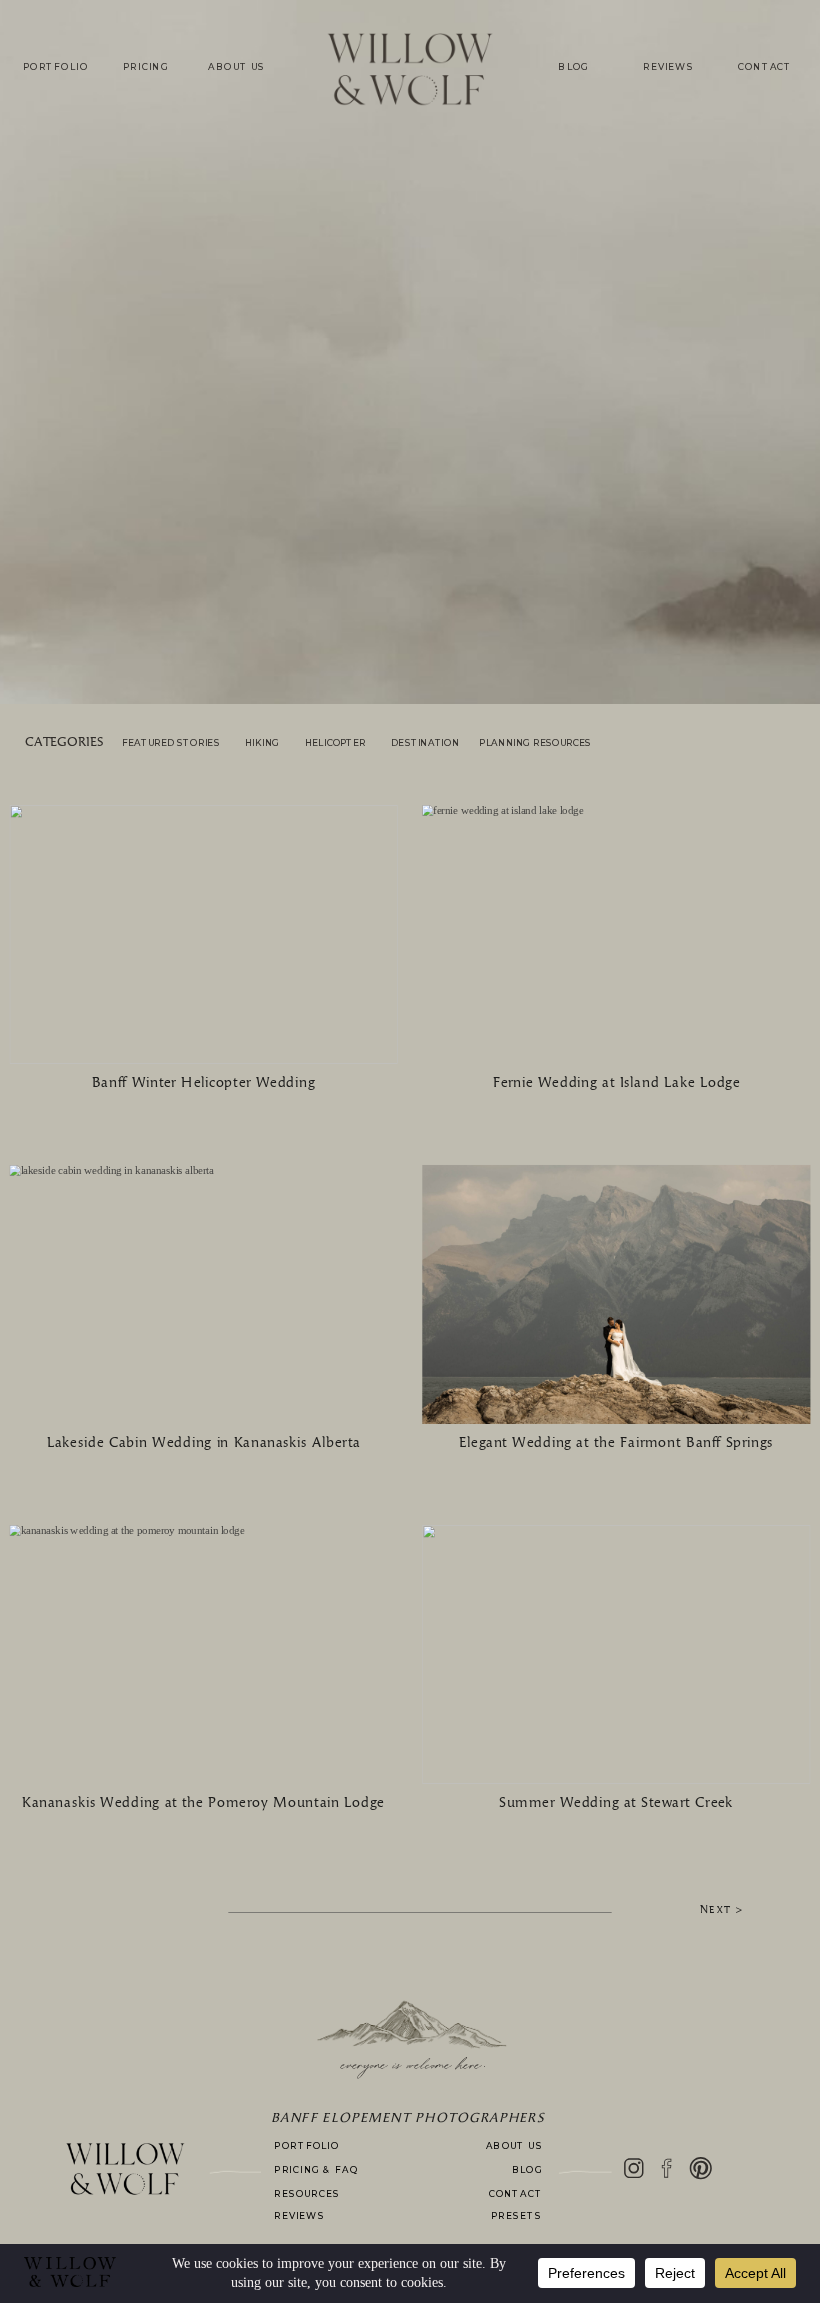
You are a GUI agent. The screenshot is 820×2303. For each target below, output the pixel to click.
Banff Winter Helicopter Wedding (203, 1083)
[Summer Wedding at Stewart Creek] (616, 1654)
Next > (722, 1910)
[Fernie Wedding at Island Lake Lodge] (616, 934)
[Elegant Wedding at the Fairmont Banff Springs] (616, 1294)
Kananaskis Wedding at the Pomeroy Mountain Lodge (203, 1803)
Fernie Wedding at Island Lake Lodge (617, 1083)
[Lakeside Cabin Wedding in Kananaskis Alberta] (204, 1294)
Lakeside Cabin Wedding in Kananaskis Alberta (204, 1443)
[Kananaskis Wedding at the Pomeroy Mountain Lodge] (204, 1654)
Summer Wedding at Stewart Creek (616, 1803)
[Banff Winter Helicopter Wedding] (204, 934)
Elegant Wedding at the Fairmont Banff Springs (616, 1443)
